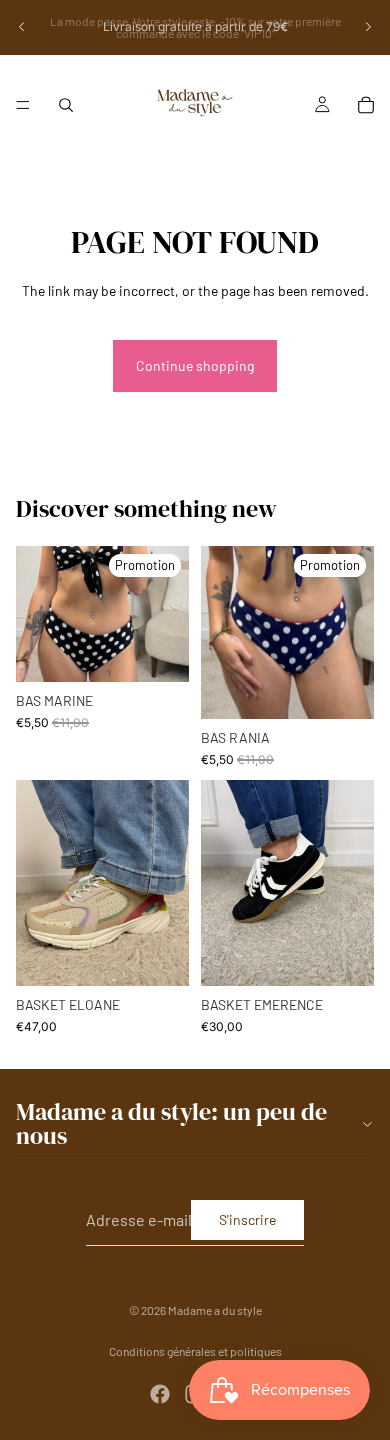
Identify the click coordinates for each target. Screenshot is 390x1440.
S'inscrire (247, 1218)
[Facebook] (160, 1394)
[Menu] (23, 105)
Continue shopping (195, 365)
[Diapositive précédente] (22, 27)
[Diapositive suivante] (368, 27)
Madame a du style (215, 1310)
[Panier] (366, 105)
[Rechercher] (66, 105)
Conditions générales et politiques (195, 1351)
